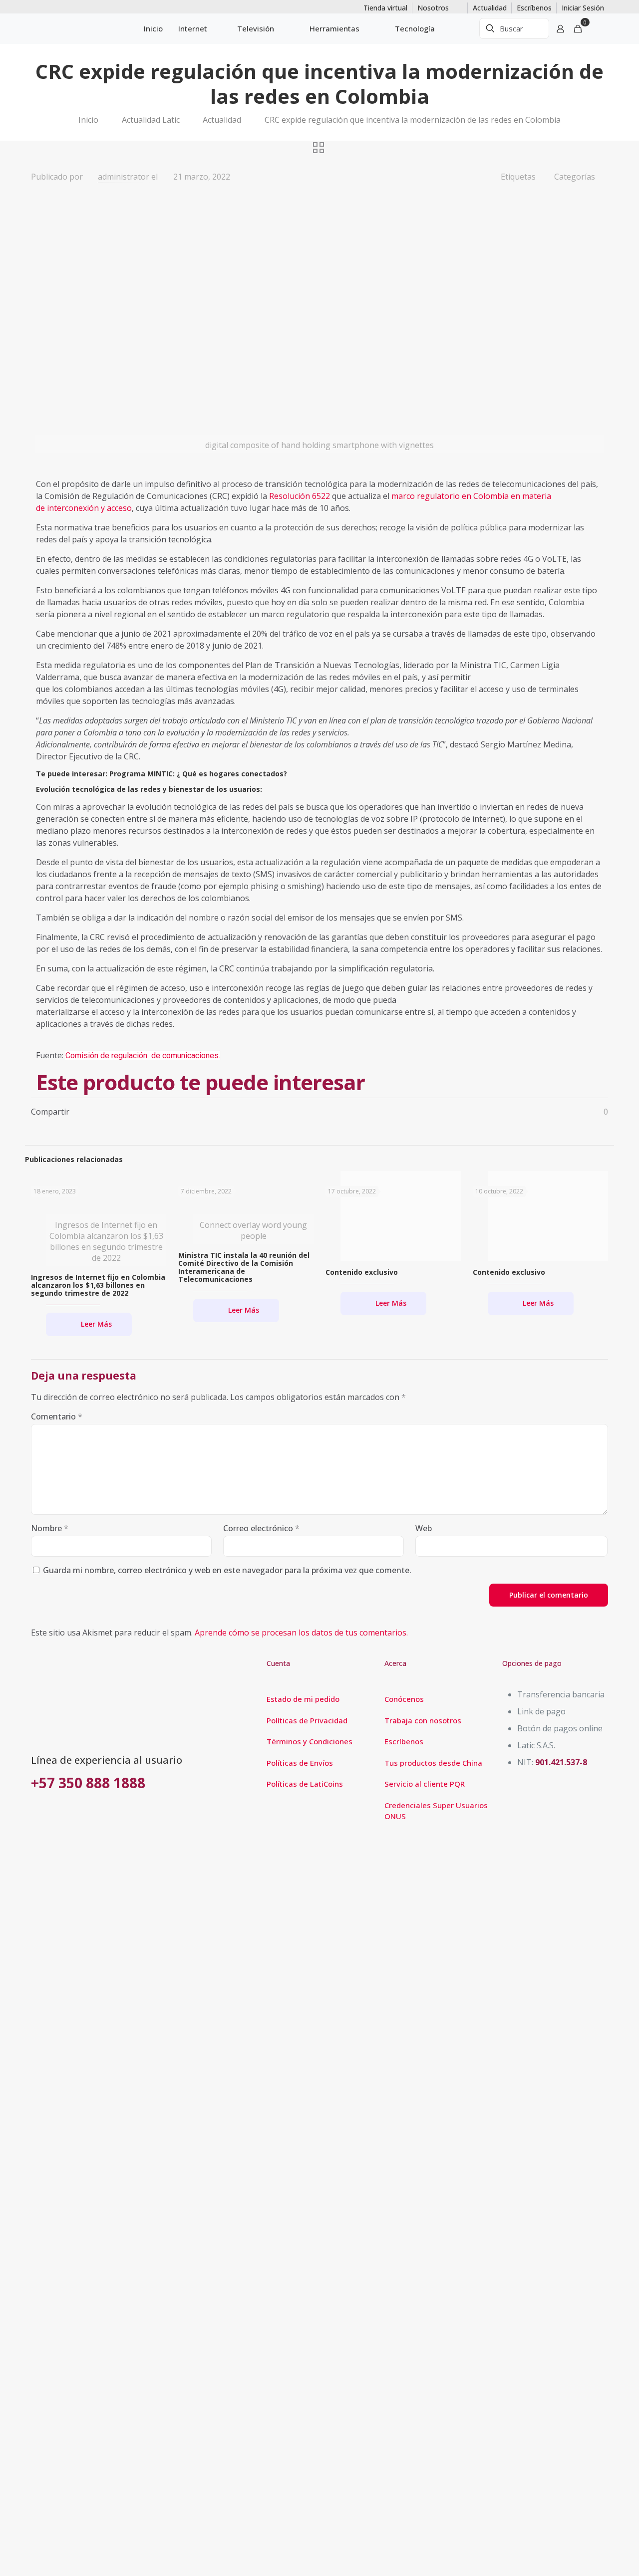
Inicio (88, 120)
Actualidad (222, 120)
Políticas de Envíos (300, 1763)
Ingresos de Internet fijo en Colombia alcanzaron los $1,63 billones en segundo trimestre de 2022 (98, 1285)
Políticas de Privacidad (307, 1720)
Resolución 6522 (300, 496)
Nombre (50, 1528)
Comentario (57, 1416)
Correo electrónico (261, 1528)
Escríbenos (404, 1741)
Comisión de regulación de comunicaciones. (143, 1055)
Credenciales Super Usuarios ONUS (436, 1811)
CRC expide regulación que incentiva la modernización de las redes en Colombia (413, 120)
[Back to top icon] (591, 2556)
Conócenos (404, 1699)
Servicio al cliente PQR (425, 1784)
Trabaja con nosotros (423, 1720)
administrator (124, 177)
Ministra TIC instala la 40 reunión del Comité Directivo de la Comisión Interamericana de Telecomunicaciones (244, 1267)
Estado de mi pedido (303, 1699)
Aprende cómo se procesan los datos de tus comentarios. (301, 1633)
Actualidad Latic (151, 120)
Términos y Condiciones (310, 1741)
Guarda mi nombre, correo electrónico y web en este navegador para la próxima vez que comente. (227, 1570)
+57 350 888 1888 (88, 1783)
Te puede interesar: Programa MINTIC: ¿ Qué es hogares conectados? (161, 774)
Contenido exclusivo (362, 1272)
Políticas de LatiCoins (305, 1784)
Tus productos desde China (433, 1763)
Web (424, 1528)
